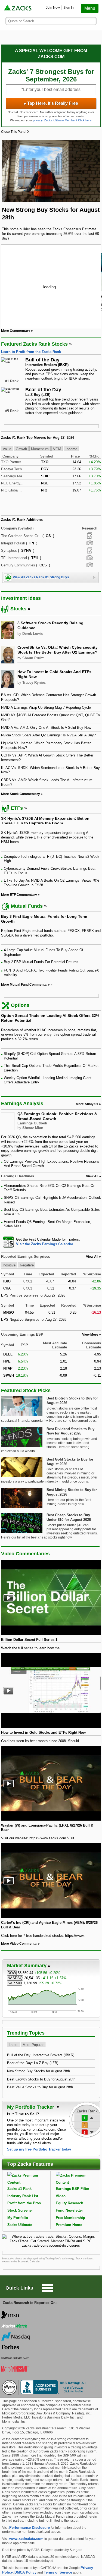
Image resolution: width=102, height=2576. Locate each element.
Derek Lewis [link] (33, 634)
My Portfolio (18, 2218)
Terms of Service (58, 2572)
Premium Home (69, 2225)
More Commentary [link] (16, 331)
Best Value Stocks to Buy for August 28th (40, 2087)
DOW (12, 1973)
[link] (18, 8)
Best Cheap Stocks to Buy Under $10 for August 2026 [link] (69, 1517)
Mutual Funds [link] (27, 906)
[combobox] (51, 1242)
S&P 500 (15, 1983)
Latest (14, 2045)
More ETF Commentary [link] (19, 895)
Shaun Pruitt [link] (33, 658)
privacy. (38, 120)
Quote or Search (21, 21)
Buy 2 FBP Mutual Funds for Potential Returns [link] (41, 962)
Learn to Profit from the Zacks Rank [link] (31, 352)
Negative (27, 1265)
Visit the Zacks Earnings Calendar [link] (45, 1244)
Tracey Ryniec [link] (34, 682)
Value (7, 449)
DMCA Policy (25, 2572)
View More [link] (90, 1335)
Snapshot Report (90, 543)
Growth (21, 449)
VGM (57, 449)
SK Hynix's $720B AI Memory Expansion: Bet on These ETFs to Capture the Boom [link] (45, 821)
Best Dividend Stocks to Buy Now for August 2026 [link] (70, 1431)
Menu (90, 8)
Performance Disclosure (30, 2528)
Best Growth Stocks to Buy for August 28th (41, 2079)
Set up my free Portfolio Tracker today (39, 2149)
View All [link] (92, 1176)
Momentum (40, 449)
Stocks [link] (18, 609)
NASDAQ (15, 1978)
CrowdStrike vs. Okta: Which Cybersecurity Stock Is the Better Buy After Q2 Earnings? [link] (58, 650)
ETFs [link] (17, 808)
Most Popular (33, 2045)
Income (71, 449)
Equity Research (69, 2203)
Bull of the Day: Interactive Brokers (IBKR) (41, 2055)
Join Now (53, 8)
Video (61, 2196)
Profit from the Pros (24, 2203)
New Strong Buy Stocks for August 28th (38, 2071)
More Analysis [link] (87, 1104)
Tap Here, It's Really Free (51, 103)
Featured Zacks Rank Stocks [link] (34, 344)
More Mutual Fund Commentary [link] (25, 985)
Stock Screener (20, 2210)
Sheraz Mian (33, 1128)
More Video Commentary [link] (20, 1944)
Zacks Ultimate (20, 2225)
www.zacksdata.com (26, 2539)
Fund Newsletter (69, 2210)
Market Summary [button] (27, 1966)
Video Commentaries (25, 1554)
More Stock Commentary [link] (21, 794)
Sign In (69, 8)
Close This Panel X (15, 132)
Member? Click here (68, 120)
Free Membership (70, 2218)
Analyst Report (90, 536)
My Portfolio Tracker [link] (31, 2107)
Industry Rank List (23, 2196)
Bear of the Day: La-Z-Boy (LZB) (33, 2063)
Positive (9, 1265)
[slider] (51, 286)
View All (92, 1257)
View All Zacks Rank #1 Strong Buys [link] (41, 577)
